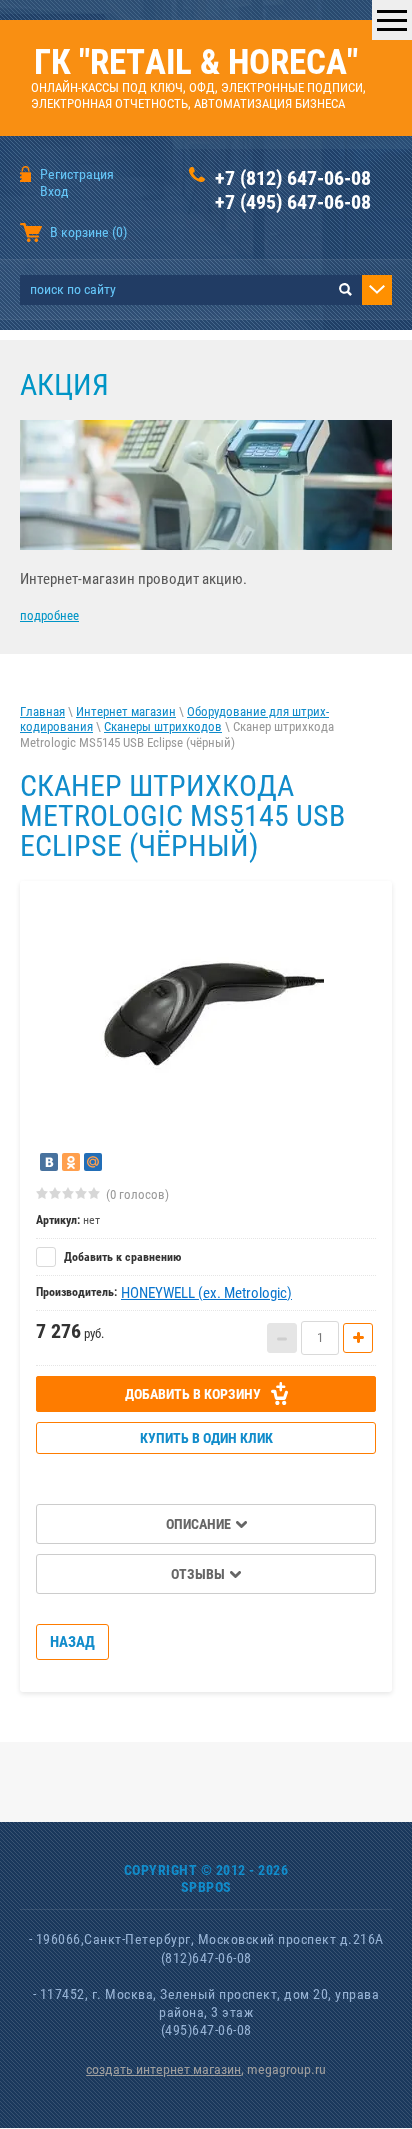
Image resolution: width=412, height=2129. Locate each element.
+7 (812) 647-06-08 (293, 178)
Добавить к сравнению (121, 1257)
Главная (42, 711)
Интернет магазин (126, 711)
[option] (206, 1014)
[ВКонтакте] (49, 1162)
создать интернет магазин (163, 2069)
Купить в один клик (206, 1438)
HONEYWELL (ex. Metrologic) (206, 1293)
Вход (54, 191)
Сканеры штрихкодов (163, 726)
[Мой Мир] (93, 1162)
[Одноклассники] (71, 1162)
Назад (72, 1642)
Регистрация (77, 174)
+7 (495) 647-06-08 (293, 202)
